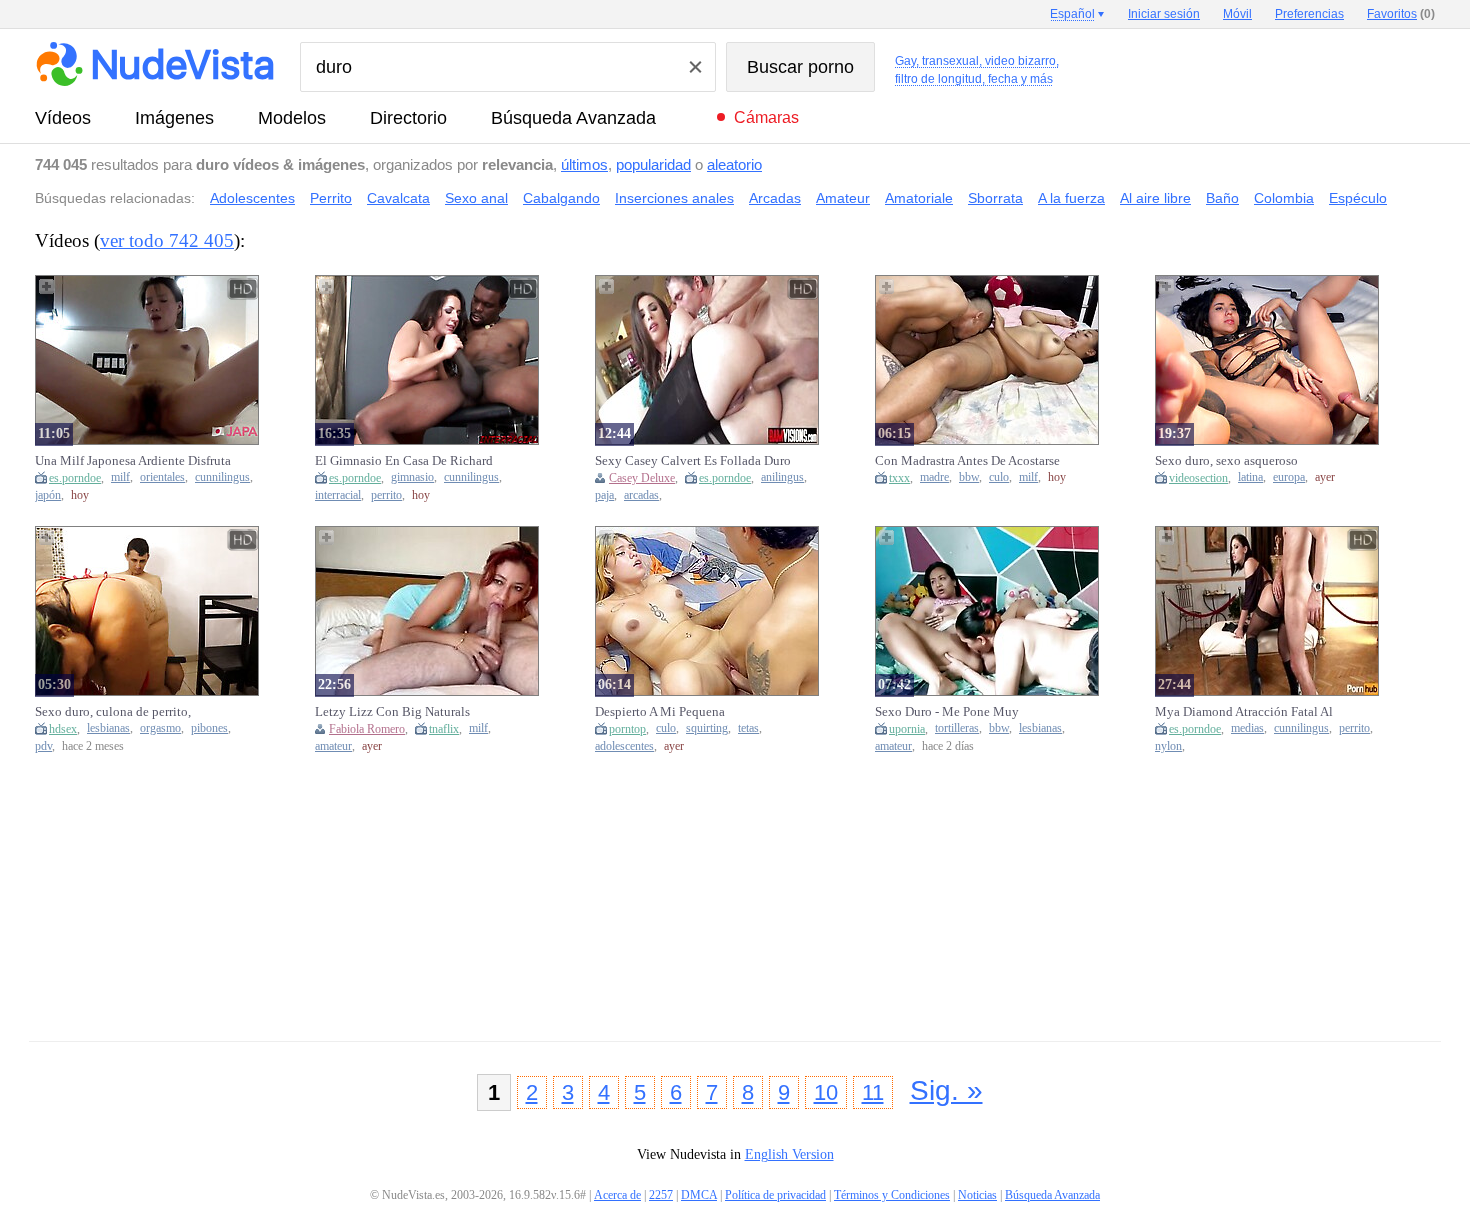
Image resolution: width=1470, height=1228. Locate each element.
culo (999, 477)
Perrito (331, 198)
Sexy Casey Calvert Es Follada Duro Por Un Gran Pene (693, 461)
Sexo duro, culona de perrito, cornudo (113, 712)
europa (1289, 477)
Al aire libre (1155, 198)
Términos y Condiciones (892, 1195)
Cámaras (766, 117)
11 (873, 1092)
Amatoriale (919, 198)
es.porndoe (75, 478)
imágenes (174, 118)
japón (48, 495)
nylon (1168, 746)
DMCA (699, 1195)
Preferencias (1309, 14)
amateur (333, 746)
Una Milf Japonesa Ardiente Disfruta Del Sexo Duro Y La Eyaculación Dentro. (133, 461)
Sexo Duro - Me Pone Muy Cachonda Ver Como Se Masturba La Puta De (966, 712)
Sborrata (995, 198)
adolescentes (624, 746)
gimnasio (412, 477)
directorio (408, 118)
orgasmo (160, 728)
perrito (386, 495)
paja (604, 495)
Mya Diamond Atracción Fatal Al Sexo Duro (1244, 712)
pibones (209, 728)
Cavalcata (398, 198)
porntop (627, 729)
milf (120, 477)
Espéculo (1358, 198)
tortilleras (957, 728)
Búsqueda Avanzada (573, 118)
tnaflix (444, 729)
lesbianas (108, 728)
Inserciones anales (674, 198)
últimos (584, 164)
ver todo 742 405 (167, 240)
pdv (43, 746)
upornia (907, 729)
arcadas (641, 495)
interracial (338, 495)
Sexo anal (476, 198)
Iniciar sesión (1164, 14)
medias (1247, 728)
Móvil (1237, 14)
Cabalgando (561, 198)
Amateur (843, 198)
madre (934, 477)
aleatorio (734, 164)
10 (826, 1092)
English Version (789, 1154)
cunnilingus (222, 477)
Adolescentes (252, 198)
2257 (661, 1195)
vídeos (63, 118)
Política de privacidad (775, 1195)
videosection (1198, 478)
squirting (707, 728)
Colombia (1284, 198)
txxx (899, 478)
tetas (748, 728)
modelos (292, 118)
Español (1072, 14)
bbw (969, 477)
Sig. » (946, 1090)
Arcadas (775, 198)
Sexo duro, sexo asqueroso (1226, 460)
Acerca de (617, 1195)
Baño (1222, 198)
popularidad (653, 164)
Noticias (977, 1195)
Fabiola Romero (367, 729)
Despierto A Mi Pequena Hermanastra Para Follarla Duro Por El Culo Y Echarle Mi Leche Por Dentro (689, 712)
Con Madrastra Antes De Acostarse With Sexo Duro (967, 461)
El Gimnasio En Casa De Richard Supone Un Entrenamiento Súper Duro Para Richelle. (404, 461)
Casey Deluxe (642, 478)
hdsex (63, 729)
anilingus (782, 477)
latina (1250, 477)
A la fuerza (1071, 198)
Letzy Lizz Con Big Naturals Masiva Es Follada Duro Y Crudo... (409, 712)
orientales (162, 477)
